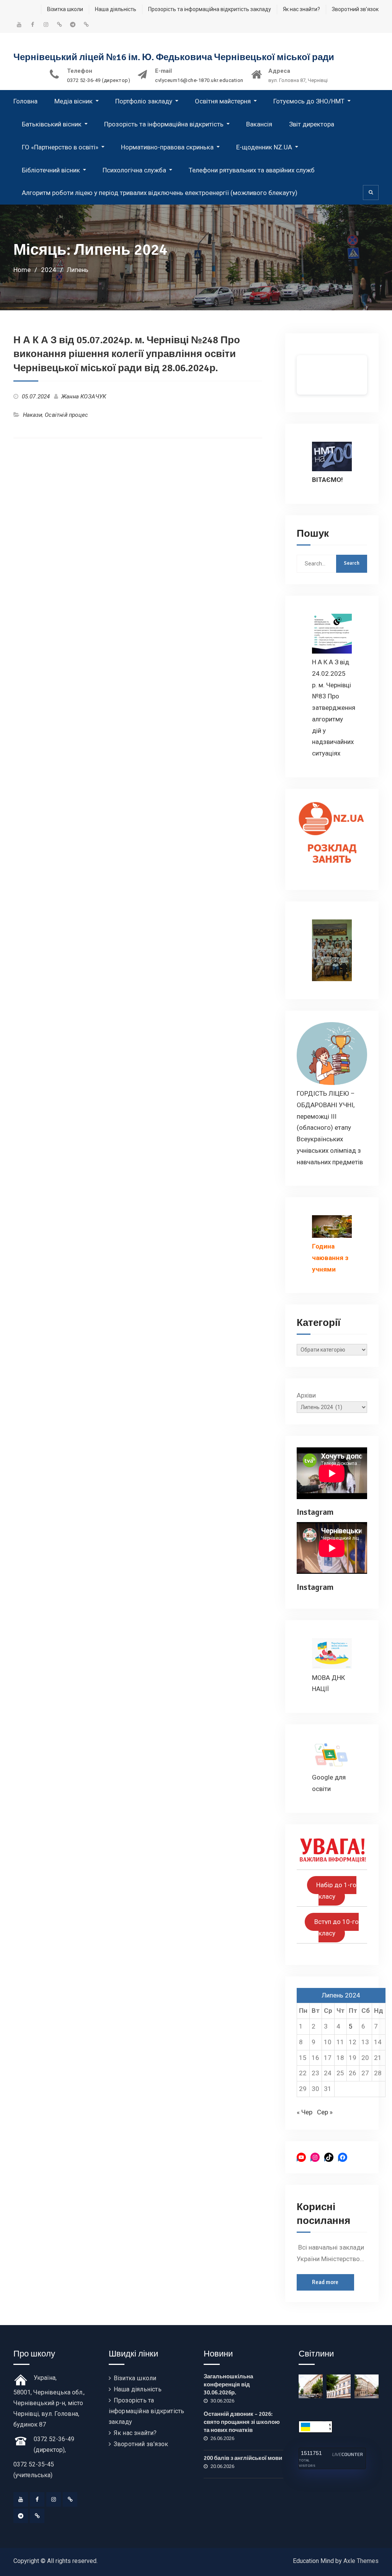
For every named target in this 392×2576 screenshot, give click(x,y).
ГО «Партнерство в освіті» (60, 147)
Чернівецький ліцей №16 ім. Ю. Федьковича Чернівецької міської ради (174, 57)
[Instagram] (54, 2499)
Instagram (315, 1512)
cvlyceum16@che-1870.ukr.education (199, 80)
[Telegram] (21, 2516)
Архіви (306, 1395)
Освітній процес (66, 415)
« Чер (305, 2112)
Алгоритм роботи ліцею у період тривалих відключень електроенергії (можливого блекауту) (160, 193)
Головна (25, 101)
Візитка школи (65, 9)
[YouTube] (21, 2499)
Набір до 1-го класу (336, 1891)
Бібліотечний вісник (51, 170)
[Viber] (37, 2516)
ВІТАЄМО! (327, 480)
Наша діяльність (116, 9)
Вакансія (259, 124)
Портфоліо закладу (144, 101)
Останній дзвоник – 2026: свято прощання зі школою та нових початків (242, 2422)
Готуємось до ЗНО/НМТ (309, 101)
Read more (325, 2282)
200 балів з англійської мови (243, 2458)
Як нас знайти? (301, 9)
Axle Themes (361, 2561)
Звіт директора (312, 124)
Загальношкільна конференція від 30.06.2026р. (228, 2384)
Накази (33, 415)
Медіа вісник (73, 101)
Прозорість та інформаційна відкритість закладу (210, 9)
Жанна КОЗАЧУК (84, 397)
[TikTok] (70, 2499)
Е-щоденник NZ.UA (264, 147)
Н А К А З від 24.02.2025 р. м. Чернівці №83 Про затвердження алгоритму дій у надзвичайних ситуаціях (334, 708)
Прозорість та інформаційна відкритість (164, 124)
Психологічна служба (134, 170)
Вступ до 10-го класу (336, 1928)
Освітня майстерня (223, 101)
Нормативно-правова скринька (167, 147)
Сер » (325, 2112)
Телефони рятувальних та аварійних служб (252, 170)
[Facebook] (37, 2499)
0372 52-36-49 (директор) (99, 80)
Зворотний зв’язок (355, 9)
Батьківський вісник (52, 124)
